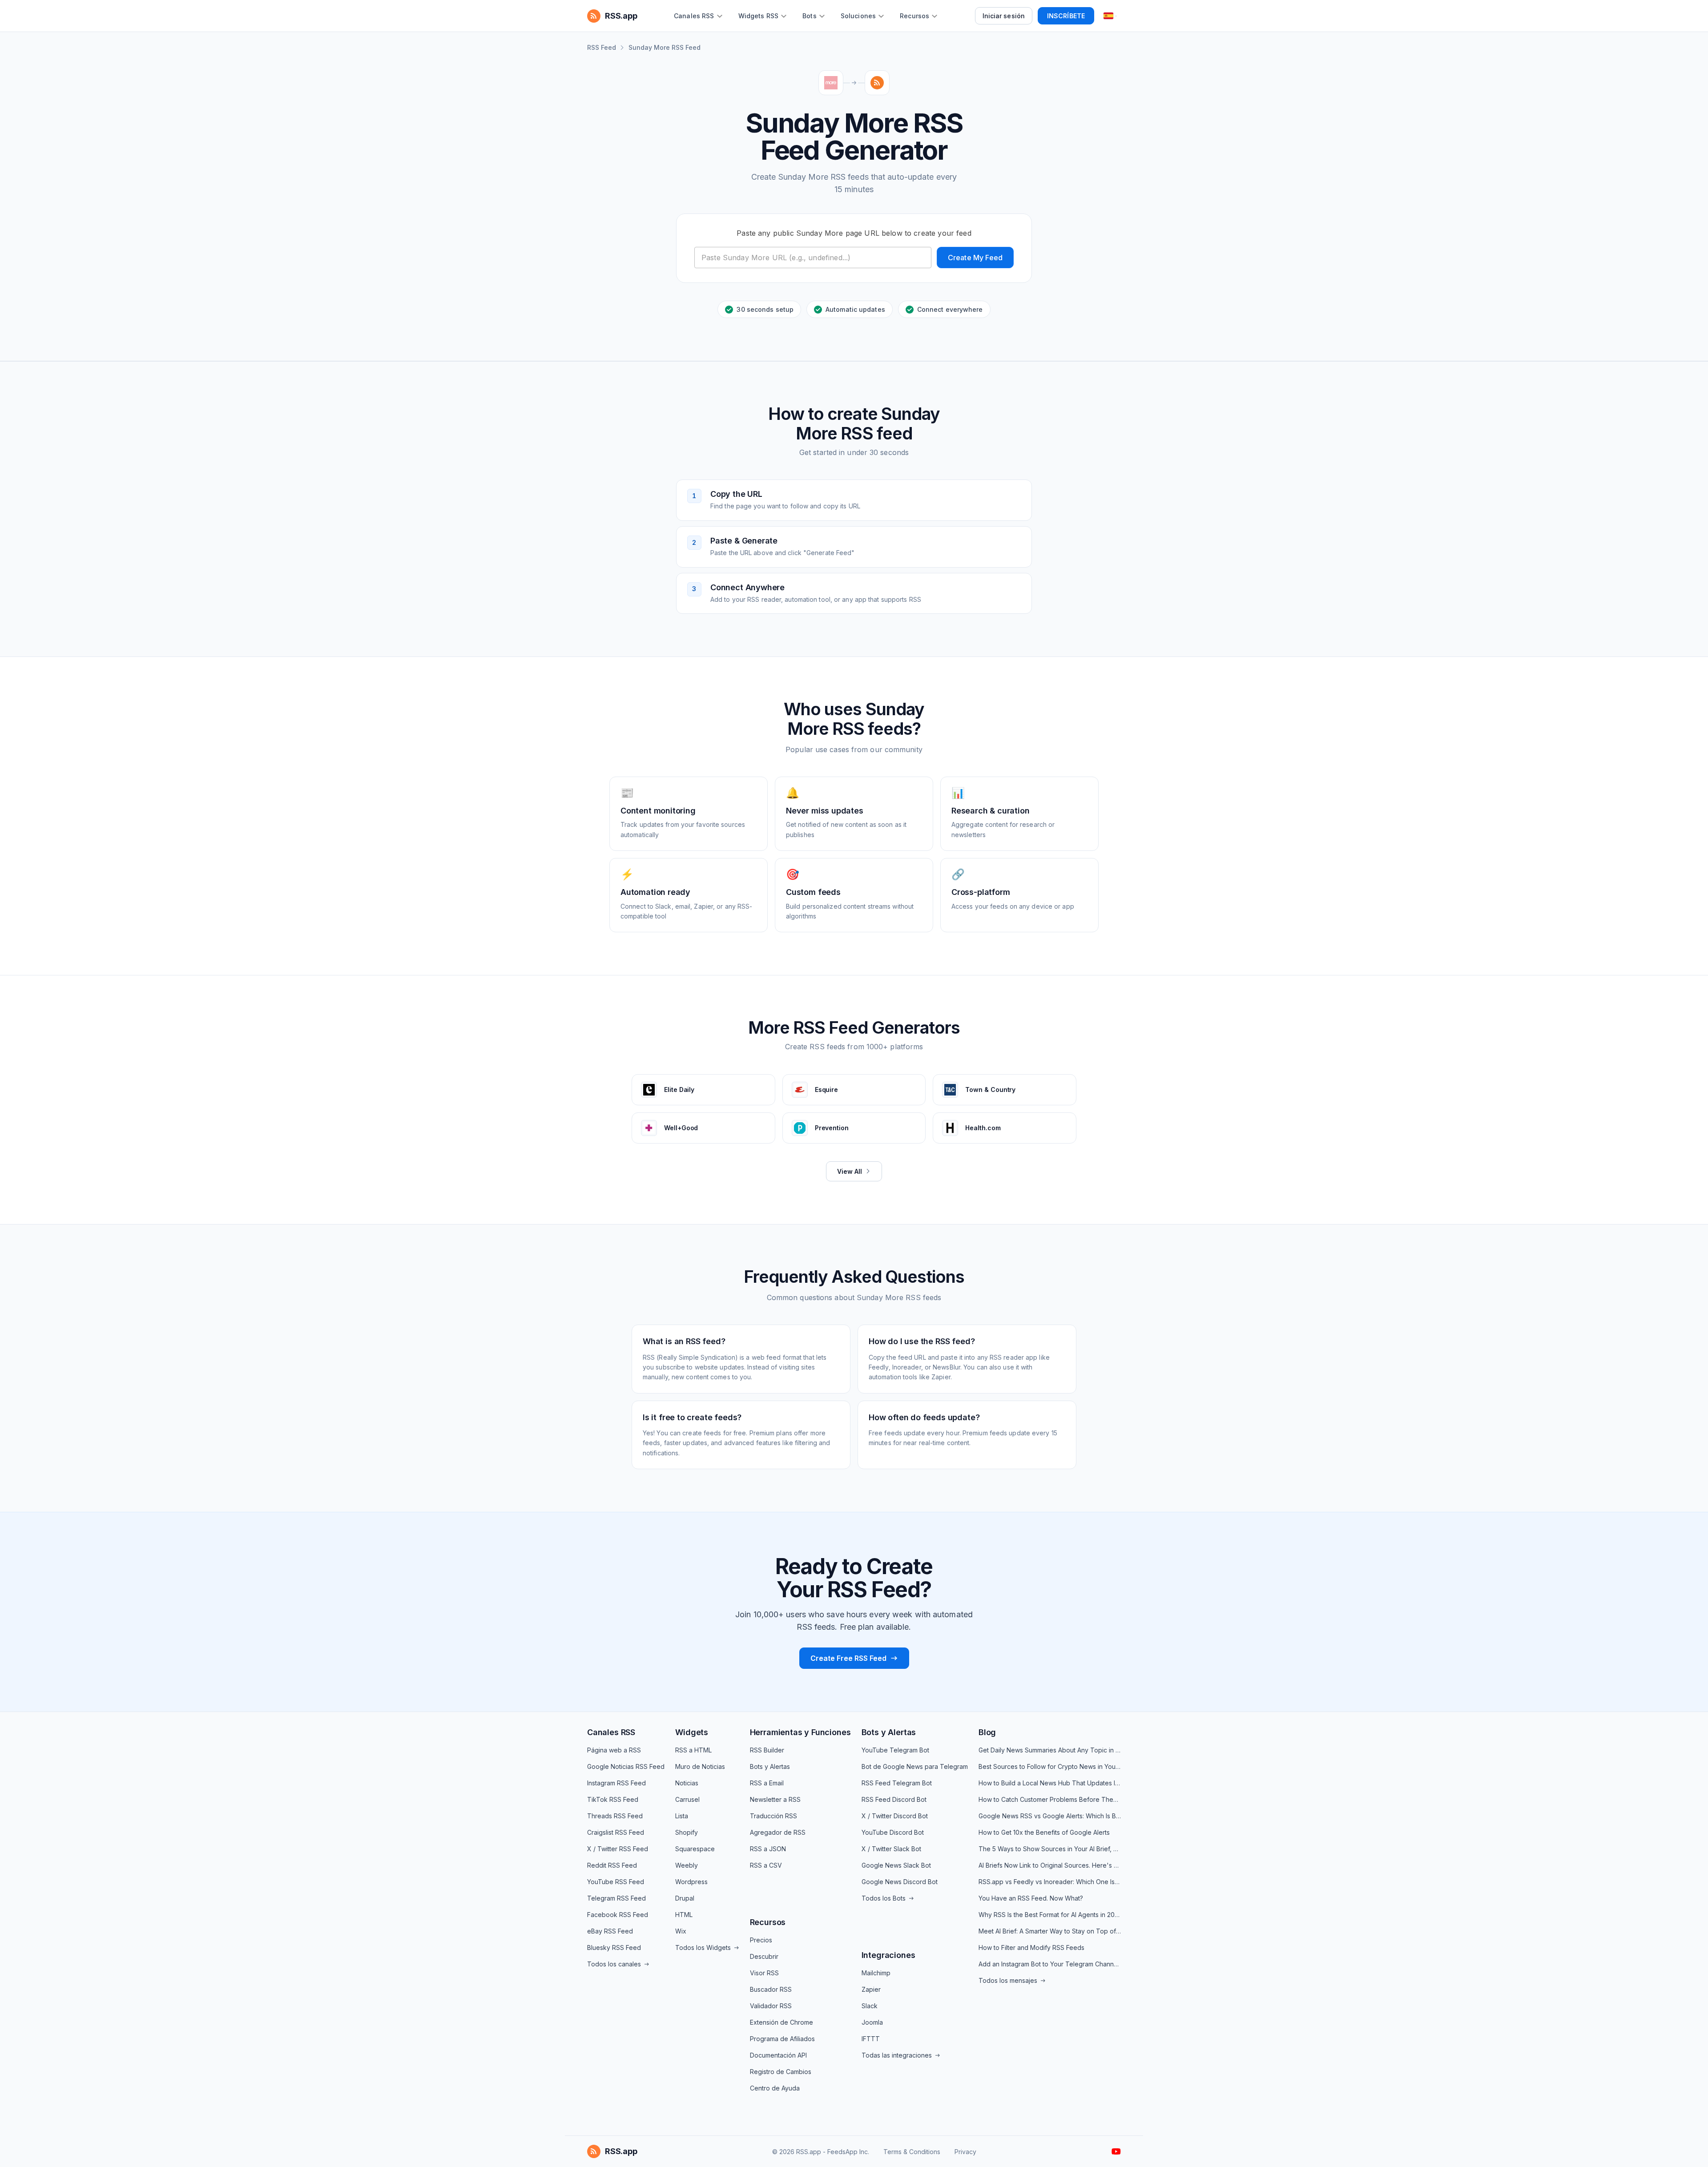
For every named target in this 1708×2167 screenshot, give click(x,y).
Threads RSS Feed (615, 1816)
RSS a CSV (766, 1865)
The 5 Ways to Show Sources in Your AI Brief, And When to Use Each (1050, 1849)
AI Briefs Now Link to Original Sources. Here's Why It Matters (1050, 1865)
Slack (870, 2006)
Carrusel (687, 1799)
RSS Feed (602, 47)
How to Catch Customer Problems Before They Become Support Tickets (1050, 1799)
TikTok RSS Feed (613, 1799)
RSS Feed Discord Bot (894, 1799)
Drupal (685, 1898)
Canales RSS (611, 1732)
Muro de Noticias (700, 1766)
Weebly (687, 1865)
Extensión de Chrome (781, 2022)
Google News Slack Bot (896, 1865)
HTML (684, 1915)
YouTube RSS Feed (616, 1882)
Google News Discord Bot (900, 1882)
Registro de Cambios (781, 2072)
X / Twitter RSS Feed (618, 1849)
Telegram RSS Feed (616, 1898)
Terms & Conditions (912, 2152)
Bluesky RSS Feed (614, 1947)
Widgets (692, 1732)
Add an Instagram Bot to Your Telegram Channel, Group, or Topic (1050, 1964)
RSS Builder (767, 1750)
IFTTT (871, 2039)
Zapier (871, 1989)
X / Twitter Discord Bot (895, 1816)
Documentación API (778, 2055)
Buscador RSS (771, 1989)
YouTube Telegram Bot (895, 1750)
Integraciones (888, 1955)
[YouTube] (1116, 2151)
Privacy (965, 2152)
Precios (761, 1940)
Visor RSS (764, 1973)
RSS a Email (767, 1783)
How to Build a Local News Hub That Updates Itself (1050, 1783)
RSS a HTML (693, 1750)
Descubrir (764, 1956)
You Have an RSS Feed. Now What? (1031, 1898)
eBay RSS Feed (610, 1931)
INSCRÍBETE (1066, 16)
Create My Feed (975, 258)
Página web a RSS (614, 1750)
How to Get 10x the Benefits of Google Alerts (1044, 1832)
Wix (681, 1931)
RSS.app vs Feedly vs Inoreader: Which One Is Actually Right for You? (1050, 1882)
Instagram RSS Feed (616, 1783)
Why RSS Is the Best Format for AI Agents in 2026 (1050, 1915)
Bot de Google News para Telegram (915, 1766)
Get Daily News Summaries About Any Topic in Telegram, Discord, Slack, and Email (1050, 1750)
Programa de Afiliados (782, 2039)
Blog (987, 1732)
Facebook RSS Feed (618, 1915)
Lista (682, 1816)
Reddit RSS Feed (612, 1865)
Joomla (872, 2022)
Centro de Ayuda (775, 2088)
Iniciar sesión (1004, 16)
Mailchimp (876, 1973)
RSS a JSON (768, 1849)
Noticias (687, 1783)
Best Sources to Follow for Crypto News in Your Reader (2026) (1050, 1766)
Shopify (687, 1832)
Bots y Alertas (770, 1766)
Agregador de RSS (778, 1832)
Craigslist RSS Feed (616, 1832)
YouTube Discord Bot (893, 1832)
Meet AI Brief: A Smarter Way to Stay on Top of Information (1050, 1931)
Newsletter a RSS (775, 1799)
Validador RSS (771, 2006)
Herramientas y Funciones (800, 1732)
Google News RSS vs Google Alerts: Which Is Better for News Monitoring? (1050, 1816)
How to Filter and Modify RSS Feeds (1031, 1947)
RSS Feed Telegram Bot (897, 1783)
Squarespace (695, 1849)
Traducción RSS (773, 1816)
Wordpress (691, 1882)
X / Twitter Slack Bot (891, 1849)
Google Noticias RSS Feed (626, 1766)
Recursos (768, 1922)
